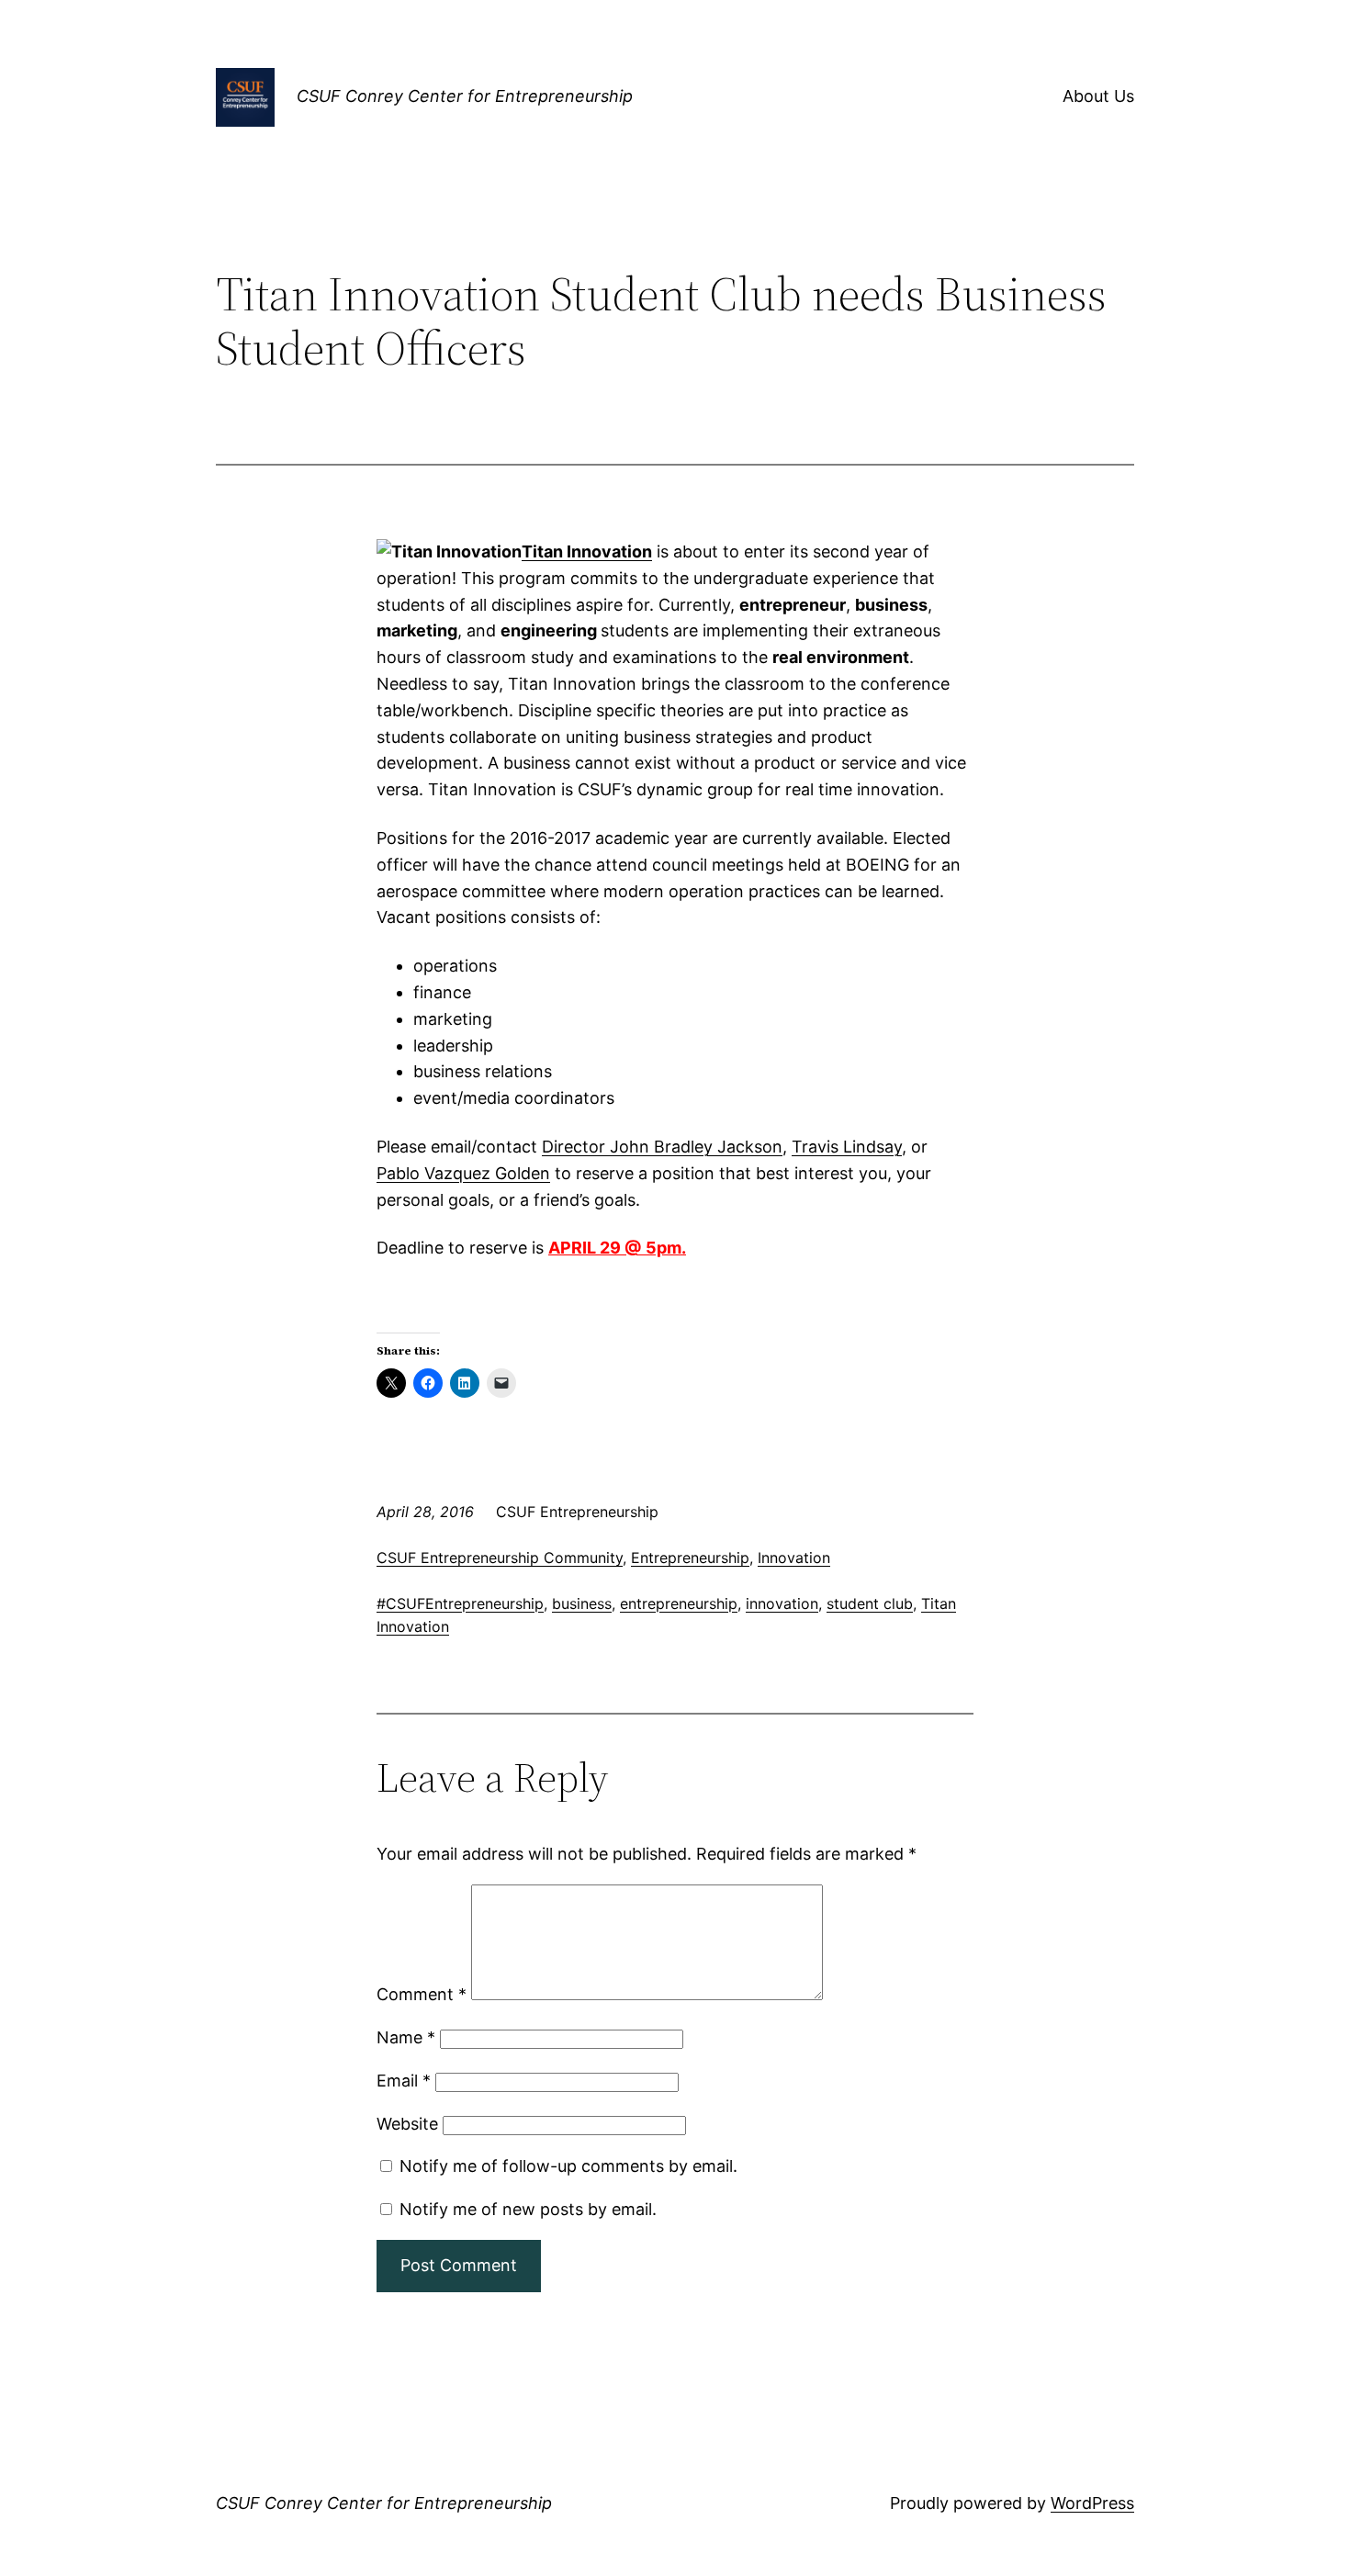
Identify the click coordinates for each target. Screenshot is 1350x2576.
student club (870, 1603)
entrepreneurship (679, 1603)
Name (406, 2037)
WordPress (1092, 2503)
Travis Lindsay (847, 1147)
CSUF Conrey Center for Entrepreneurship (465, 96)
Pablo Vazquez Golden (463, 1173)
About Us (1098, 96)
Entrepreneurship (690, 1558)
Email (404, 2081)
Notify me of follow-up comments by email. (568, 2166)
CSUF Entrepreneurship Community (500, 1558)
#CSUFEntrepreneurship (460, 1603)
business (582, 1603)
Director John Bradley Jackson (662, 1147)
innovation (782, 1603)
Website (407, 2124)
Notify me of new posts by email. (528, 2209)
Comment (422, 1994)
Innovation (794, 1558)
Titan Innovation (587, 551)
